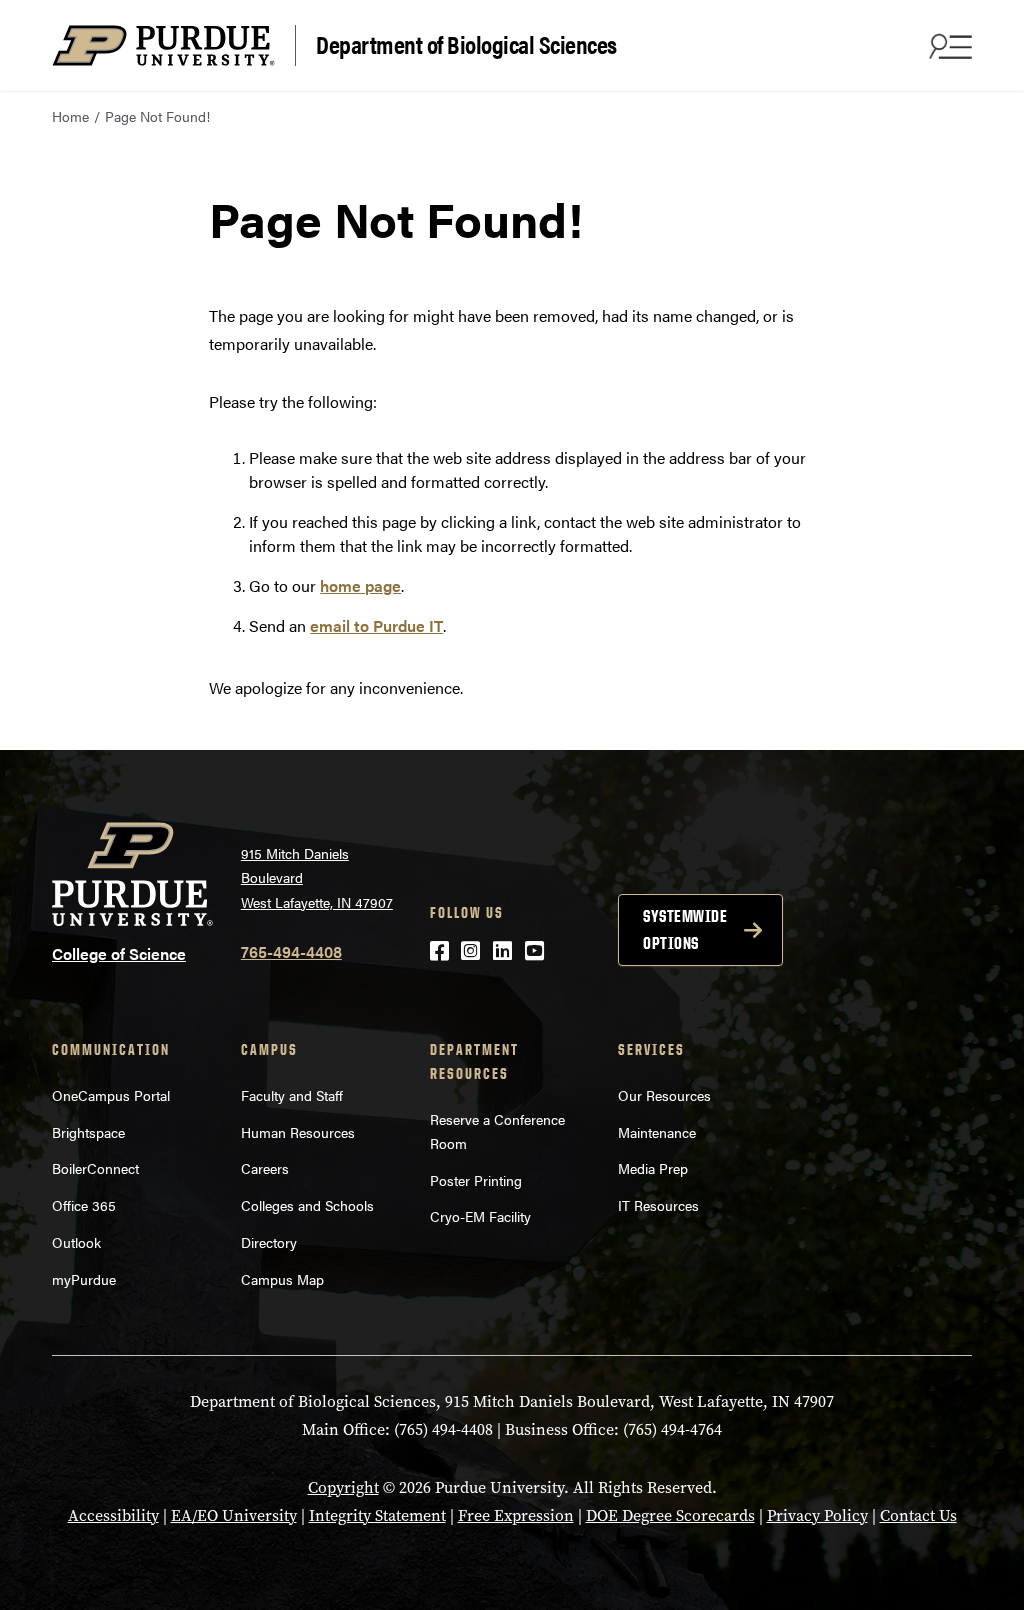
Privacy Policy (817, 1515)
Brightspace (88, 1132)
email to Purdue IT (376, 625)
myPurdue (84, 1279)
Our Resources (664, 1095)
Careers (265, 1168)
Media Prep (653, 1168)
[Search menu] (948, 46)
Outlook (76, 1242)
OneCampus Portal (111, 1095)
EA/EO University (234, 1515)
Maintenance (657, 1132)
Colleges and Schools (307, 1205)
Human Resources (298, 1132)
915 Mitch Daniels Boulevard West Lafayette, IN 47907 (317, 877)
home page (360, 585)
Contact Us (918, 1515)
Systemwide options (685, 929)
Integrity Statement (377, 1515)
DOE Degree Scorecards (670, 1515)
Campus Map (282, 1279)
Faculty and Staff (292, 1095)
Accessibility (113, 1515)
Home (70, 116)
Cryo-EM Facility (480, 1216)
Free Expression (516, 1515)
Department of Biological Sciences (466, 43)
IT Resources (658, 1205)
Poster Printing (476, 1180)
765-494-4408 (291, 951)
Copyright (343, 1487)
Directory (269, 1242)
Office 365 (84, 1205)
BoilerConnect (95, 1168)
